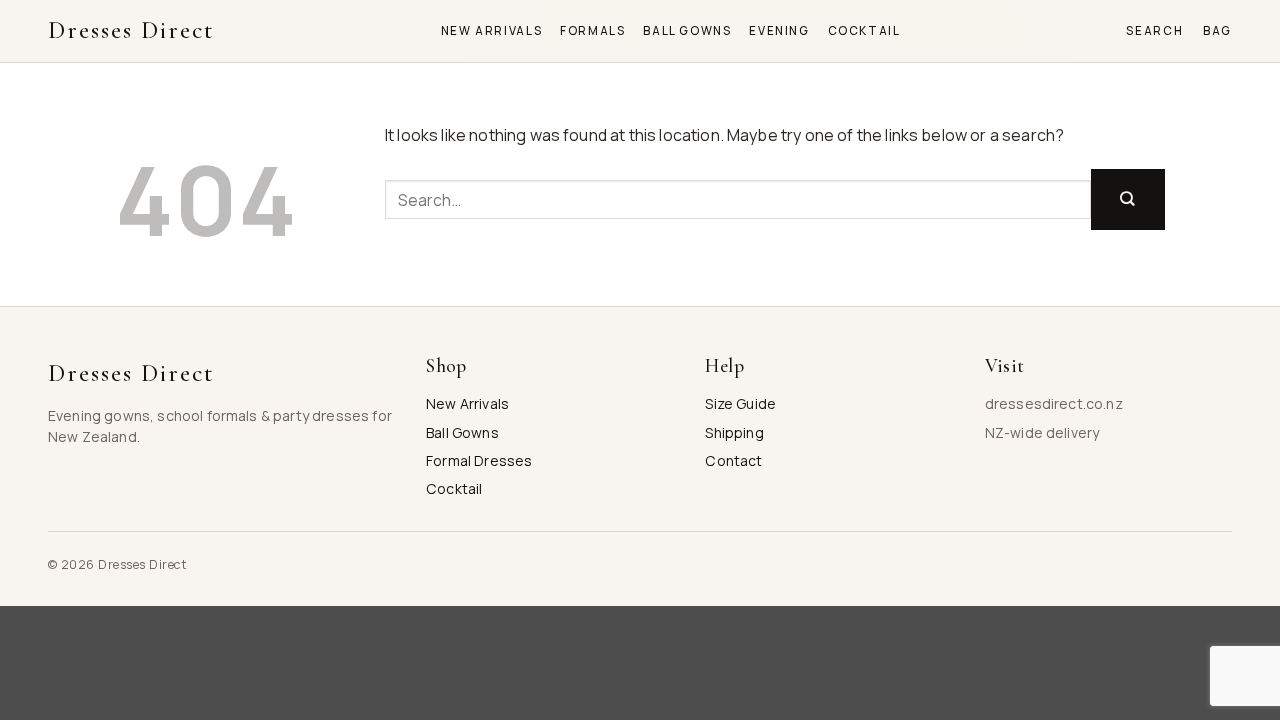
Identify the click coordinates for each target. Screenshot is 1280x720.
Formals (592, 31)
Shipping (734, 432)
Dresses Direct (131, 30)
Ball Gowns (687, 31)
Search (1154, 31)
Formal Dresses (479, 460)
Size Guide (740, 403)
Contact (733, 460)
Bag (1217, 31)
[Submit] (1128, 199)
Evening (779, 31)
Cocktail (864, 31)
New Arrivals (491, 31)
